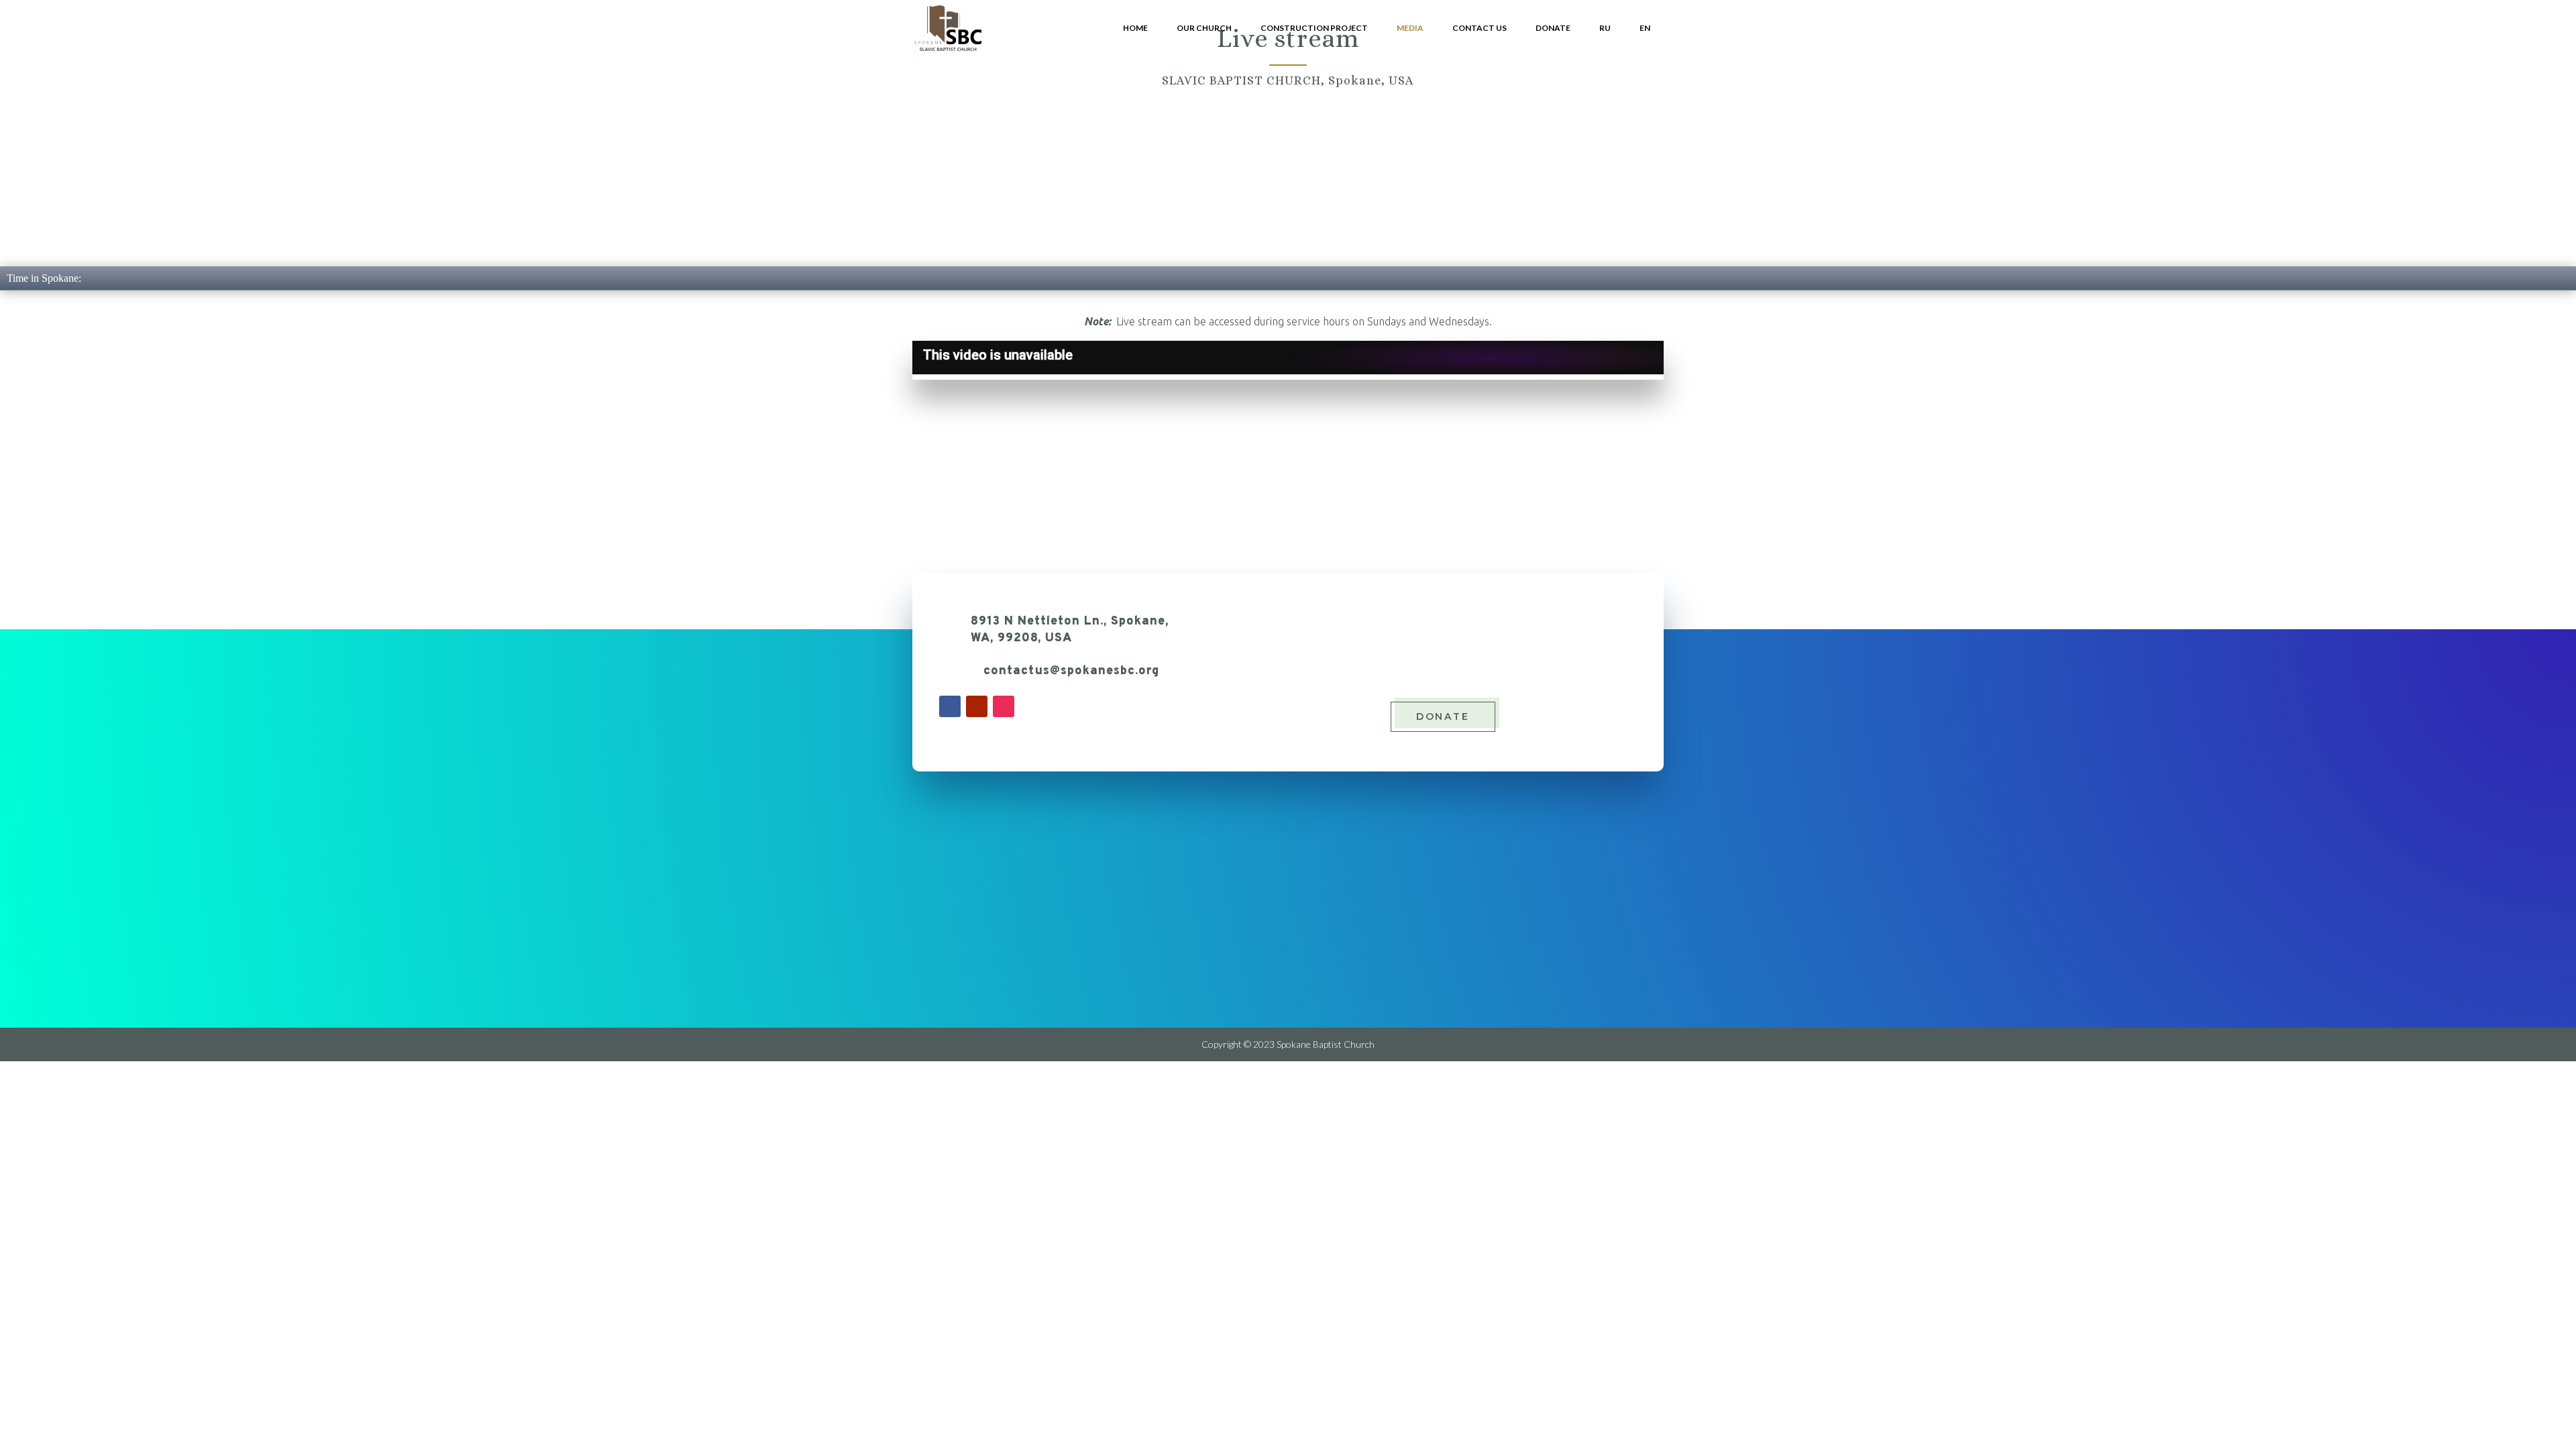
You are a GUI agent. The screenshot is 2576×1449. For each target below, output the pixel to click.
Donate (1553, 28)
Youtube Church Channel (1030, 448)
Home (1135, 28)
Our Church (1204, 28)
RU (1605, 28)
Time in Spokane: (44, 278)
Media (1410, 28)
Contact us (1480, 28)
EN (1645, 28)
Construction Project (1314, 28)
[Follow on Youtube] (977, 706)
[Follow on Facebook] (950, 706)
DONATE (1443, 716)
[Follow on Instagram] (1004, 706)
